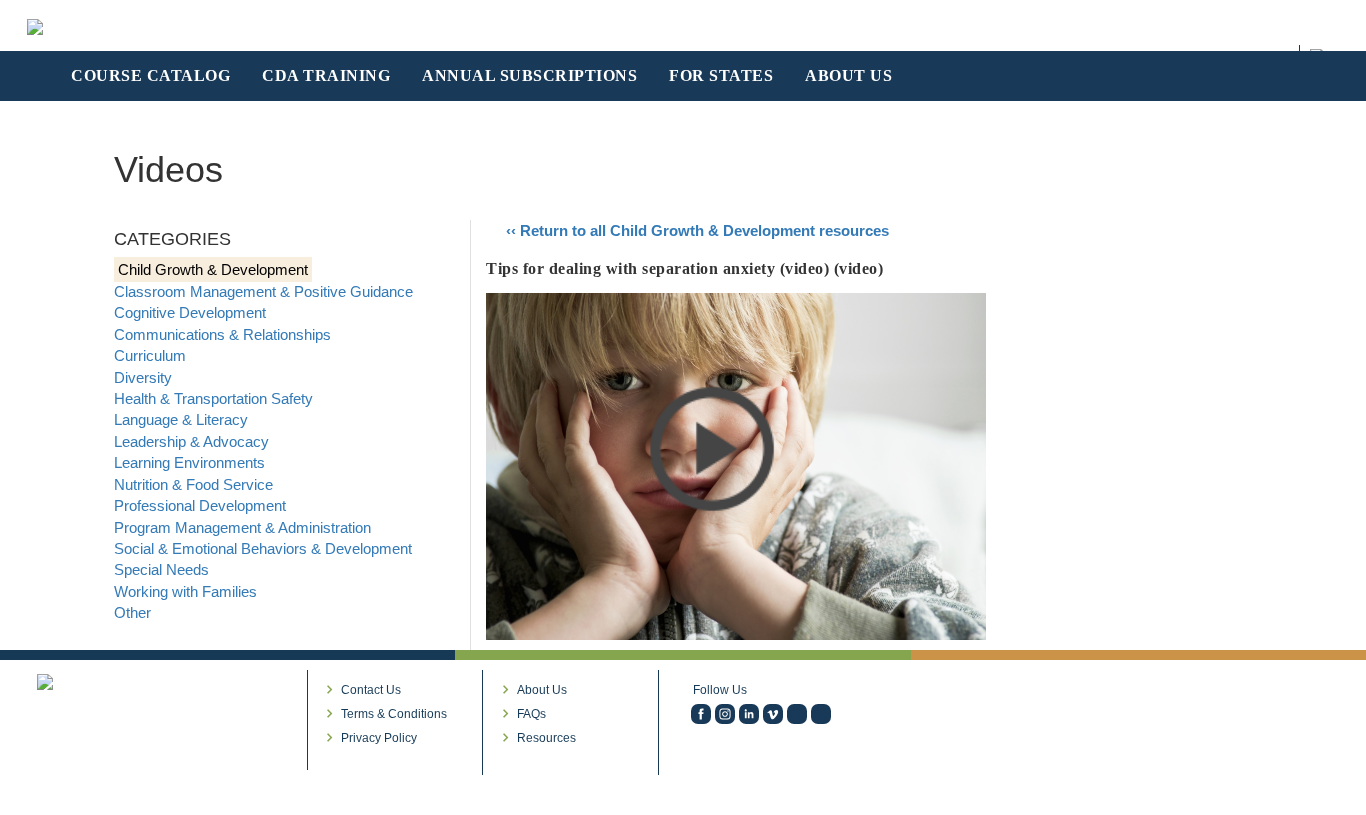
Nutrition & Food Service (193, 484)
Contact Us (371, 690)
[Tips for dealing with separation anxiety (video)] (736, 464)
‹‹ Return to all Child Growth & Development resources (697, 230)
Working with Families (185, 591)
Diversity (143, 377)
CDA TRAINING (326, 75)
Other (132, 612)
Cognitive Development (190, 312)
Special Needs (161, 569)
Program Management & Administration (242, 527)
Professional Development (200, 505)
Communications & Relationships (222, 334)
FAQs (531, 714)
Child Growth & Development (213, 269)
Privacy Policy (379, 738)
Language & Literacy (181, 419)
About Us (542, 690)
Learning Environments (189, 462)
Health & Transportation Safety (213, 398)
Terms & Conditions (394, 714)
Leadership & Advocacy (191, 441)
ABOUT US (848, 75)
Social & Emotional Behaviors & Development (263, 548)
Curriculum (150, 355)
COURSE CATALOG (150, 75)
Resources (546, 738)
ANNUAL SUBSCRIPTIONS (529, 75)
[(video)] (773, 714)
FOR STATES (721, 75)
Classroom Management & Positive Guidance (263, 291)
